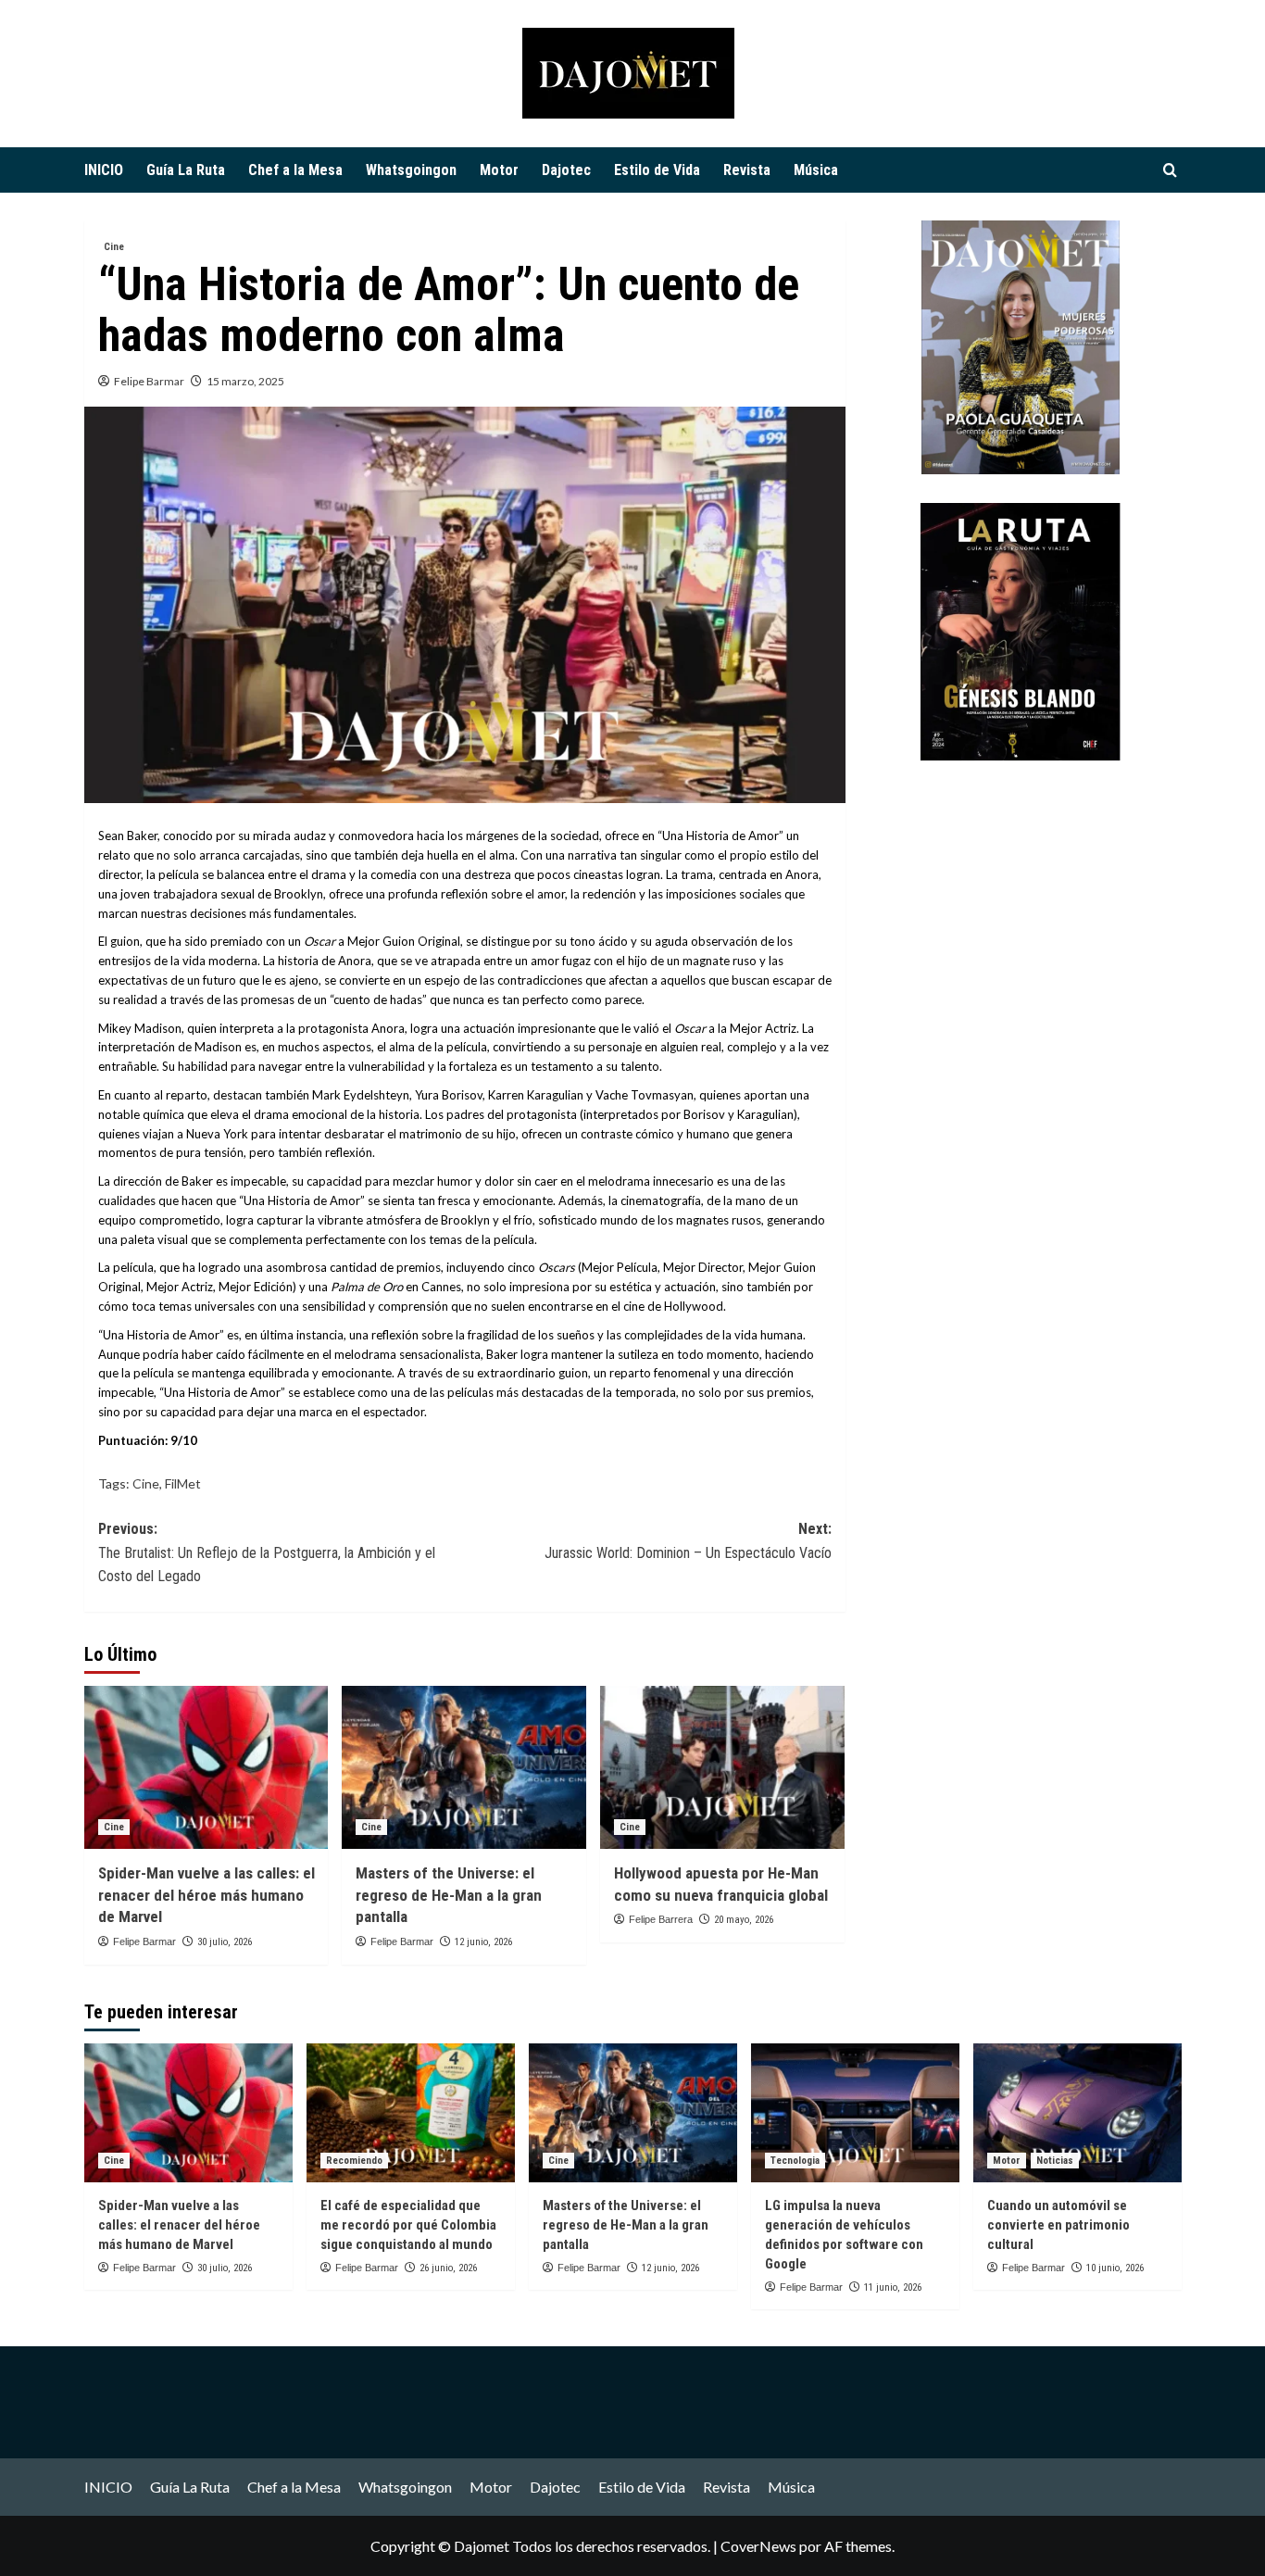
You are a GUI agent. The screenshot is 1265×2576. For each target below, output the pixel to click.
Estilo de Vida (657, 170)
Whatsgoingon (411, 170)
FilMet (183, 1483)
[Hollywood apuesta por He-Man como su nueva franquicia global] (722, 1767)
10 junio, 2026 (1115, 2268)
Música (816, 170)
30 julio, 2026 (225, 1942)
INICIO (104, 170)
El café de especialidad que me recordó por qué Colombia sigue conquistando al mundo (408, 2225)
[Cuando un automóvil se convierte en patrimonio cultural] (1077, 2113)
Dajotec (566, 170)
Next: (688, 1541)
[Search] (1170, 171)
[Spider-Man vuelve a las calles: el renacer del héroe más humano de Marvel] (207, 1767)
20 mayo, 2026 (744, 1920)
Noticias (1055, 2161)
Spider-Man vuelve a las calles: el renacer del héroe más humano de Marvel (207, 1895)
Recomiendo (354, 2161)
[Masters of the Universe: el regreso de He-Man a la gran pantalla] (464, 1767)
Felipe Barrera (661, 1919)
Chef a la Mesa (295, 170)
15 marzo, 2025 (245, 381)
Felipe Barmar (149, 381)
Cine (114, 247)
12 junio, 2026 (483, 1942)
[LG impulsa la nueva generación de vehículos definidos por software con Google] (855, 2113)
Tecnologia (795, 2161)
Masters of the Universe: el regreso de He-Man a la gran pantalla (449, 1895)
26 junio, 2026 (448, 2268)
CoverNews (758, 2546)
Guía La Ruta (186, 170)
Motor (499, 170)
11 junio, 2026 (893, 2287)
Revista (747, 170)
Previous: (267, 1552)
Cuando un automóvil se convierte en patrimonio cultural (1058, 2225)
